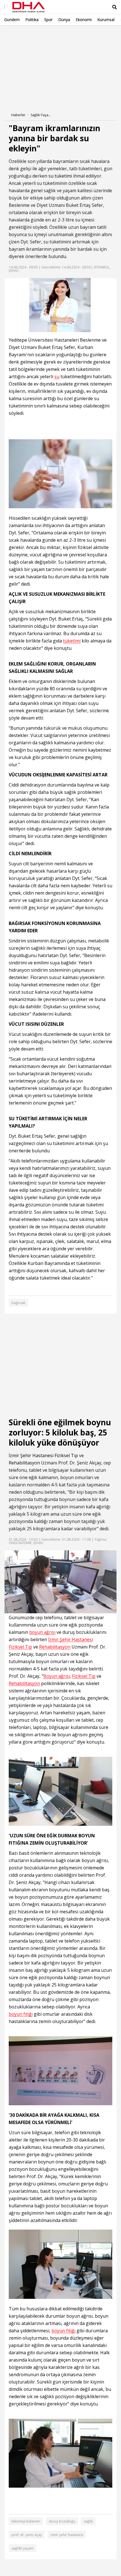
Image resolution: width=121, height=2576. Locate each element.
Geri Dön (17, 33)
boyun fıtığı (21, 2014)
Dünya (64, 20)
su (51, 176)
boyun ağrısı (42, 1632)
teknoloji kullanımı (26, 2521)
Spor (48, 20)
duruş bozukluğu (62, 2521)
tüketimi (63, 176)
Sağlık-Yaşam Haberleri (42, 115)
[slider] (72, 1609)
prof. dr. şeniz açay (27, 2535)
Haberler (18, 115)
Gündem (12, 20)
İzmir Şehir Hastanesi (31, 1455)
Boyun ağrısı (57, 1676)
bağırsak (18, 1303)
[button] (21, 1609)
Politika (32, 20)
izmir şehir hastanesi (67, 2535)
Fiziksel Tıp (66, 1455)
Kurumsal (106, 20)
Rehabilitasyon (24, 1463)
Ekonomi (84, 20)
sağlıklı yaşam (23, 2548)
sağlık (88, 2521)
